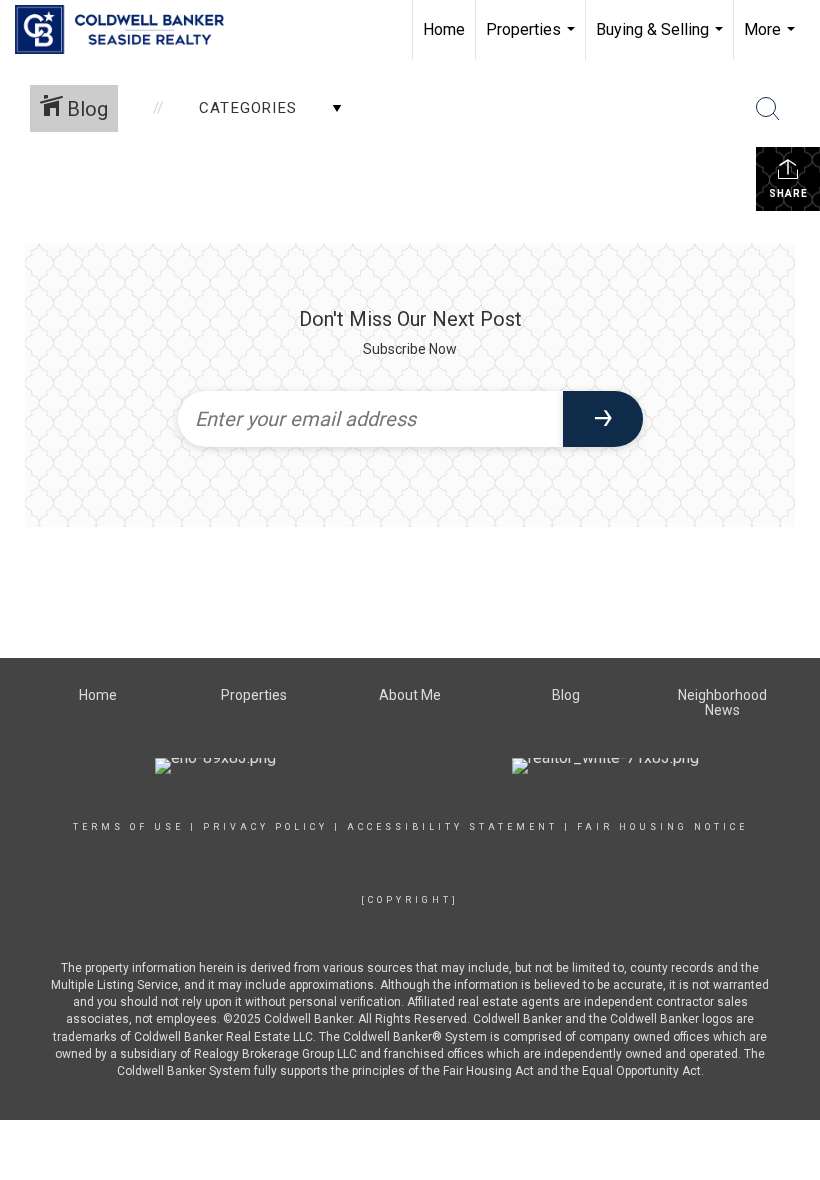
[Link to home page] (129, 30)
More (772, 40)
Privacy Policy (265, 827)
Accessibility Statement (452, 827)
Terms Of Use (128, 827)
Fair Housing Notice (662, 827)
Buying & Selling (662, 40)
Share (788, 193)
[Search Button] (768, 109)
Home (444, 29)
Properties (533, 40)
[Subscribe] (603, 419)
